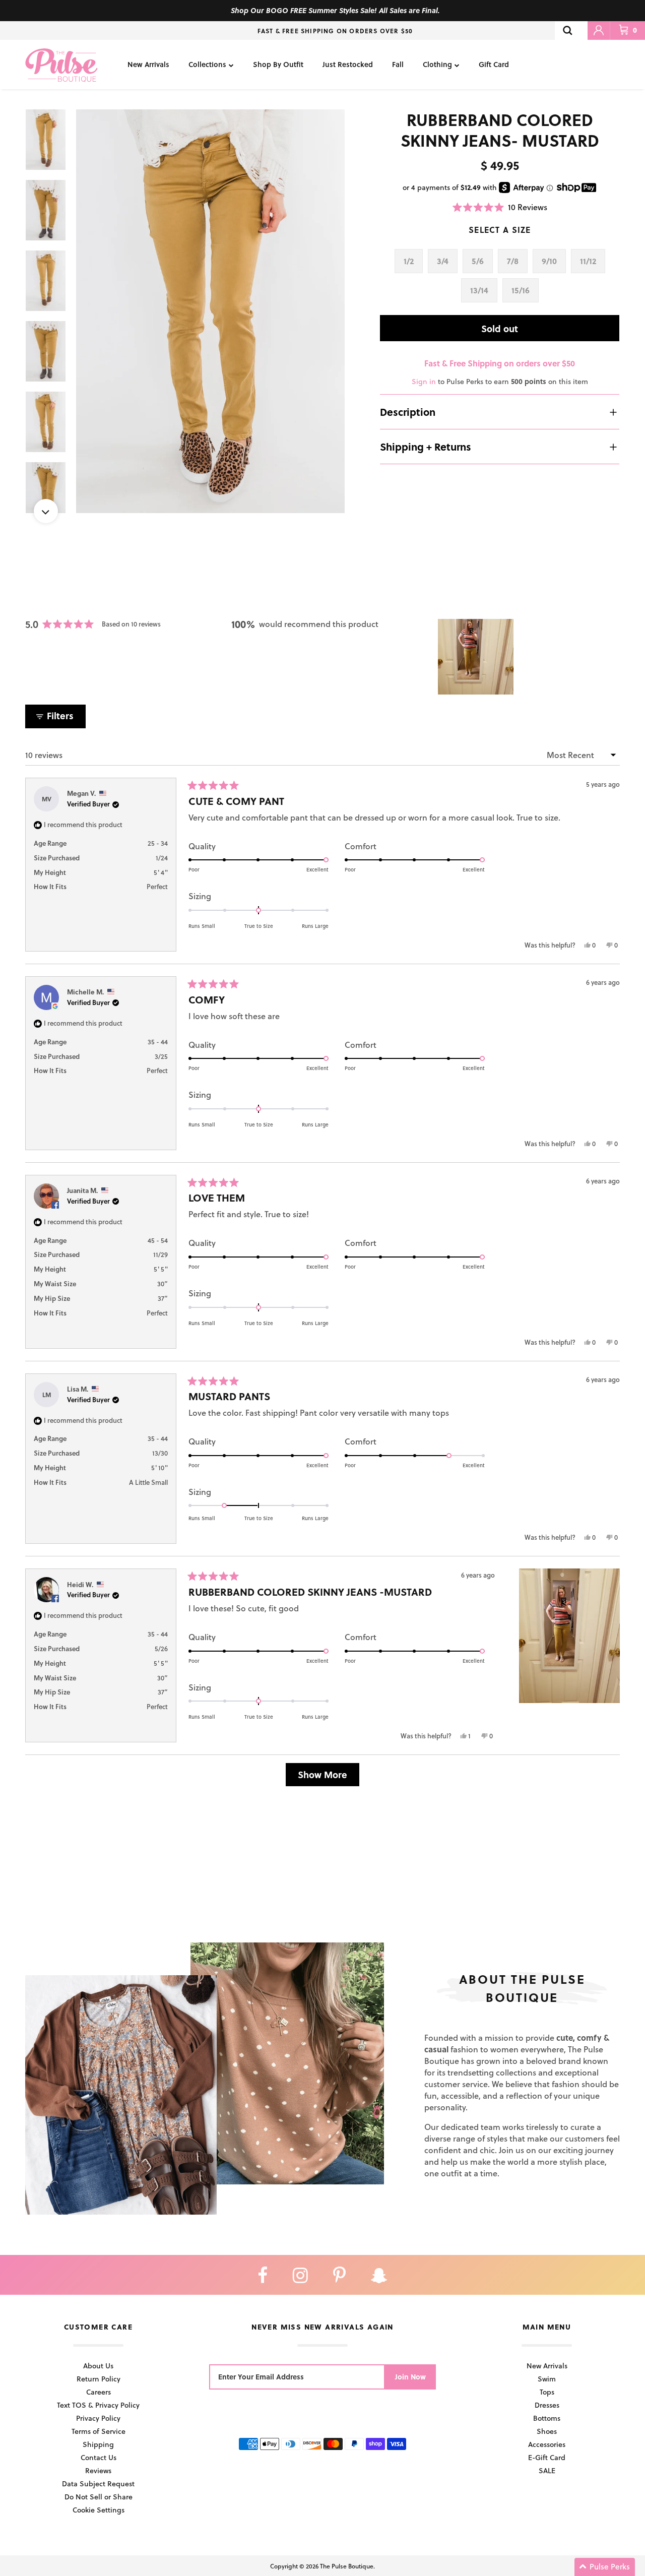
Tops (547, 2392)
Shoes (547, 2431)
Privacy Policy (98, 2418)
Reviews (98, 2470)
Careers (99, 2392)
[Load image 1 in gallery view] (211, 311)
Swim (547, 2379)
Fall (398, 64)
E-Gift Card (547, 2457)
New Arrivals (148, 64)
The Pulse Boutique (347, 2566)
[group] (211, 311)
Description (408, 412)
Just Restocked (348, 64)
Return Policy (99, 2379)
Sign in (424, 381)
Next (46, 511)
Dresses (547, 2405)
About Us (98, 2366)
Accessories (547, 2444)
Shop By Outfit (278, 64)
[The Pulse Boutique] (61, 65)
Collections (207, 64)
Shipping (98, 2444)
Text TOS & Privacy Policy (98, 2405)
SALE (547, 2470)
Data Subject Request (98, 2484)
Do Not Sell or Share (99, 2497)
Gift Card (494, 64)
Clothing (437, 64)
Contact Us (99, 2457)
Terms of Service (99, 2431)
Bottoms (547, 2418)
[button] (500, 207)
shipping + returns (426, 447)
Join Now (410, 2377)
